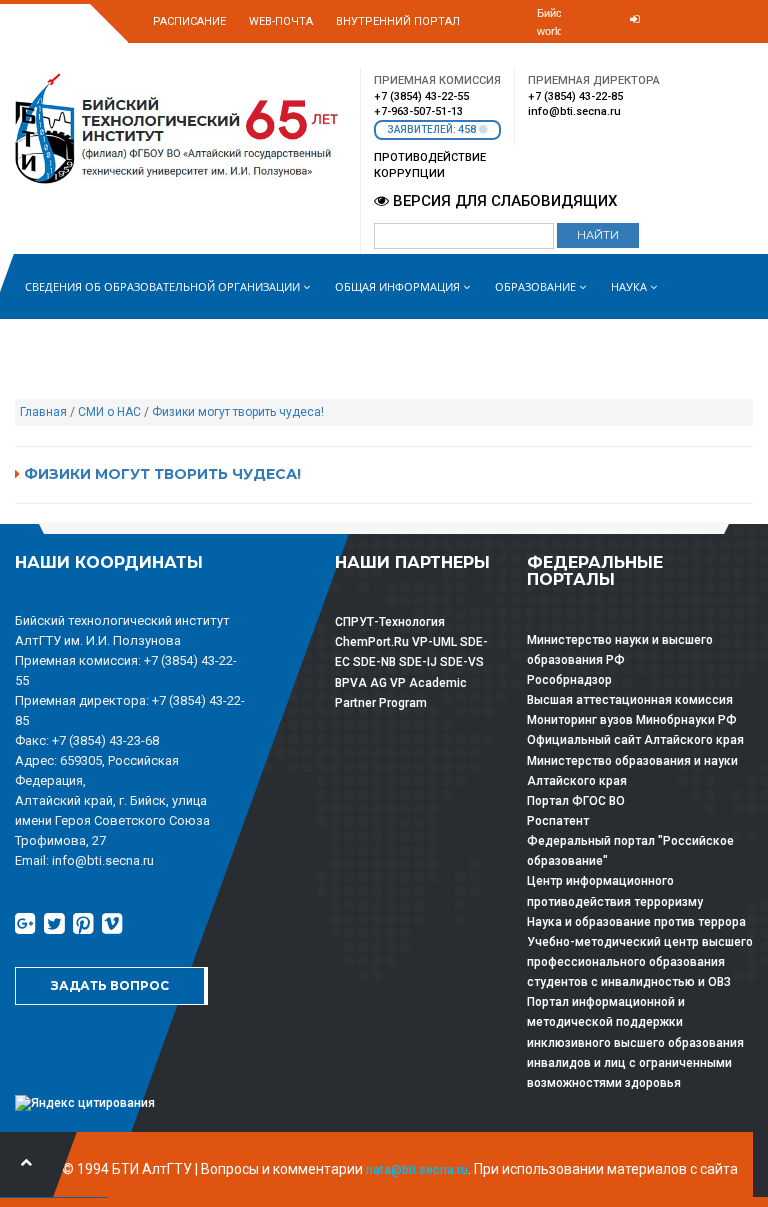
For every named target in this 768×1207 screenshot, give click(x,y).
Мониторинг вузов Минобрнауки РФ (632, 720)
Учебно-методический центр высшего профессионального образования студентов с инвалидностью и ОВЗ (640, 962)
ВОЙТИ (620, 51)
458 (468, 129)
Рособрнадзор (569, 680)
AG (378, 683)
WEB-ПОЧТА (281, 21)
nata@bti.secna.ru (417, 1170)
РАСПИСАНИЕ (189, 21)
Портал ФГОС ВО (576, 801)
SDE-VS (462, 662)
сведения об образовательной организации (164, 286)
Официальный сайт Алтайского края (635, 740)
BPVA (351, 683)
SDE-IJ (418, 662)
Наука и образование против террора (636, 922)
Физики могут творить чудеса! (238, 412)
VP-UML (434, 642)
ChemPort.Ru (372, 642)
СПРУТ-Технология (390, 622)
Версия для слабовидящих (503, 201)
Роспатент (558, 821)
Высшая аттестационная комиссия (630, 700)
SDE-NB (374, 662)
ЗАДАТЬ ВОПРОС (110, 985)
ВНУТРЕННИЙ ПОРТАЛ (398, 21)
